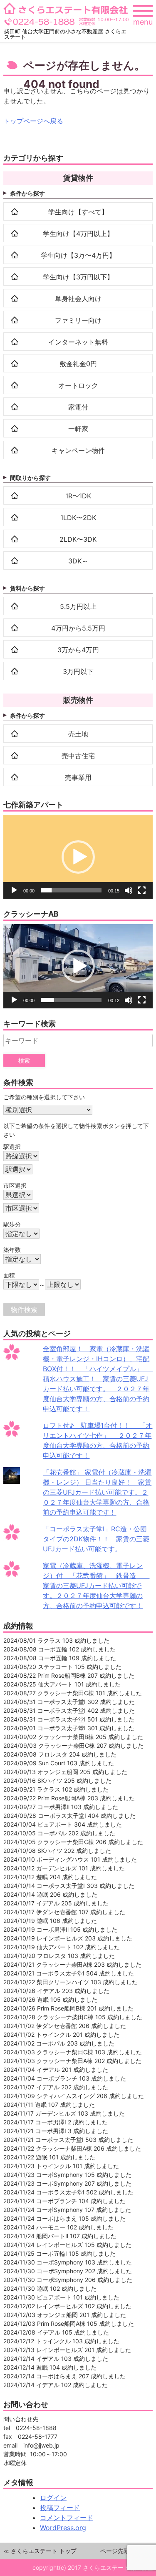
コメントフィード (67, 2518)
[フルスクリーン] (142, 890)
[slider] (71, 890)
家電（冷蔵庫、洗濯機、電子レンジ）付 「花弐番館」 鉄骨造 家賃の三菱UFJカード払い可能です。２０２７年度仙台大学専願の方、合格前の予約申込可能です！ (96, 1586)
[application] (78, 857)
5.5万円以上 (78, 606)
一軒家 (78, 429)
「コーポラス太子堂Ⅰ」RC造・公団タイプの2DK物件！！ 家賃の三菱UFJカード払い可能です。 (96, 1539)
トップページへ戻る (33, 121)
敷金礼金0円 (78, 364)
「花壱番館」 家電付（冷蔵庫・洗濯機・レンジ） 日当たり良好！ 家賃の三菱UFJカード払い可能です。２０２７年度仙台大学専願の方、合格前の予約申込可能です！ (97, 1492)
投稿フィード (60, 2508)
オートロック (78, 385)
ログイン (53, 2498)
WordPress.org (63, 2528)
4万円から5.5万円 (78, 628)
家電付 (78, 407)
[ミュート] (129, 890)
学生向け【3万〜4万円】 (78, 255)
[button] (78, 857)
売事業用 (78, 777)
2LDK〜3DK (78, 539)
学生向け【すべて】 (78, 212)
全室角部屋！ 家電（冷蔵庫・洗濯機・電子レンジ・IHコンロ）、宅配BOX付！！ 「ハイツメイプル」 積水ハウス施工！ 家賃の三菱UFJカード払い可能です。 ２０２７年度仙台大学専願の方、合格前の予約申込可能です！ (99, 1379)
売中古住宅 (78, 756)
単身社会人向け (78, 299)
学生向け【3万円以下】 (78, 277)
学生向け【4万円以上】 (78, 234)
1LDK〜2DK (78, 518)
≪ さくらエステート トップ (40, 2551)
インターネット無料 (78, 342)
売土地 (78, 734)
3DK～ (78, 561)
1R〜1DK (78, 496)
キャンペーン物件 (78, 450)
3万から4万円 (78, 650)
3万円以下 (78, 671)
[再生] (14, 890)
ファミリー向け (78, 320)
